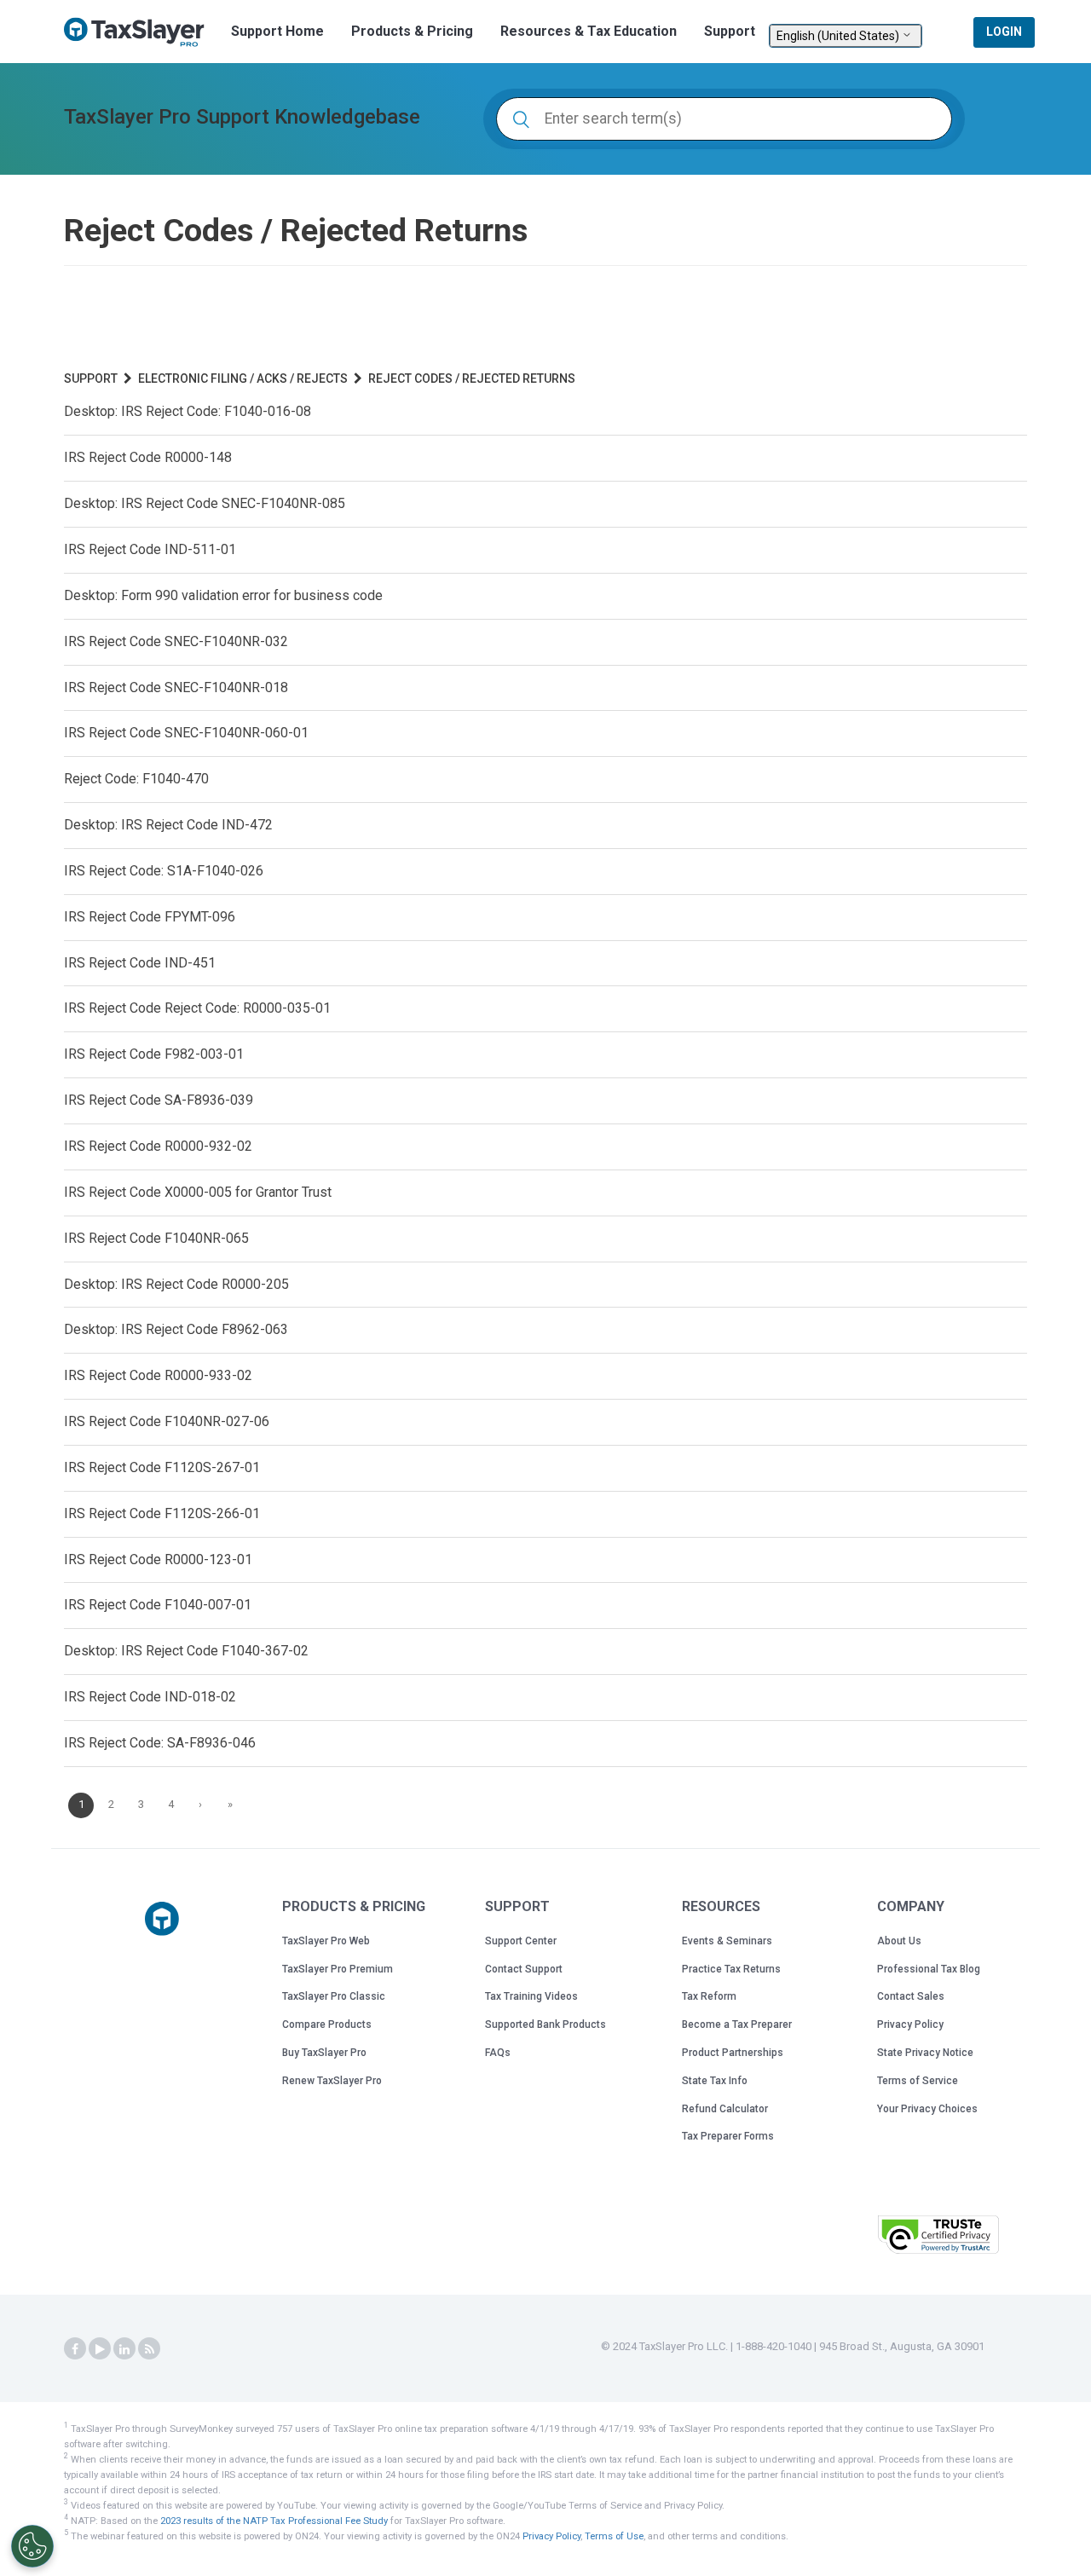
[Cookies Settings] (32, 2546)
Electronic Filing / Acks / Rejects (243, 378)
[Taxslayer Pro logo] (162, 1919)
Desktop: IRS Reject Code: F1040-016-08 (188, 411)
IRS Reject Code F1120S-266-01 (162, 1513)
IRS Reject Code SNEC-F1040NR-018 (176, 687)
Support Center (521, 1941)
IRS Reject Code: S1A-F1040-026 (164, 871)
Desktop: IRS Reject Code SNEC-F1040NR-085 (205, 503)
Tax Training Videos (531, 1996)
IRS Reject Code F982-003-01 (154, 1054)
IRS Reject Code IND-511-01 (150, 549)
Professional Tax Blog (929, 1969)
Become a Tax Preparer (737, 2024)
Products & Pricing (412, 31)
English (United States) (839, 36)
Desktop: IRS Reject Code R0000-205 (176, 1284)
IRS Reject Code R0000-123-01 (158, 1559)
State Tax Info (715, 2081)
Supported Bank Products (545, 2024)
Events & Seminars (727, 1941)
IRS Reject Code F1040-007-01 (158, 1605)
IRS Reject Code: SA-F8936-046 (160, 1743)
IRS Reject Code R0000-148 (148, 457)
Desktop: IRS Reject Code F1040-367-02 (186, 1651)
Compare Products (327, 2024)
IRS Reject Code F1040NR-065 (156, 1238)
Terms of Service (918, 2081)
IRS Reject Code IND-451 (140, 963)
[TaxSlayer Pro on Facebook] (75, 2349)
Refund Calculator (725, 2109)
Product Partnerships (733, 2053)
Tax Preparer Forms (728, 2136)
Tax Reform (709, 1996)
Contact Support (524, 1969)
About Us (899, 1941)
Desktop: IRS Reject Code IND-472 (168, 825)
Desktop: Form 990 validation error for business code (223, 595)
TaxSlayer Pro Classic (334, 1996)
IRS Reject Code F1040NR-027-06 (167, 1421)
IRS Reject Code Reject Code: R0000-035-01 (197, 1008)
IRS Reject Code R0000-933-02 (158, 1375)
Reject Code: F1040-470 (136, 779)
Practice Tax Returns (731, 1969)
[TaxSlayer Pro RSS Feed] (149, 2349)
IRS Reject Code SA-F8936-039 (159, 1100)
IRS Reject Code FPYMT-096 (150, 917)
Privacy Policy (910, 2024)
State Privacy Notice (925, 2053)
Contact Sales (911, 1996)
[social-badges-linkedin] (124, 2349)
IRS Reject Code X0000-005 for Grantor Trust (198, 1192)
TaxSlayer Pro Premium (338, 1969)
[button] (822, 2233)
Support (730, 31)
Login (1004, 32)
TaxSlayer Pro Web (326, 1941)
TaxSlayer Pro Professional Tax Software (141, 32)
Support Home (277, 31)
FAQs (498, 2053)
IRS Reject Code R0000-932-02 (158, 1146)
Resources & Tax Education (589, 31)
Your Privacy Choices (927, 2109)
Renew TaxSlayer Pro (332, 2081)
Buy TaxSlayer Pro (324, 2053)
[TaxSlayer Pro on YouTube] (100, 2349)
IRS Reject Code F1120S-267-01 (162, 1467)
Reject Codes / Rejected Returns (472, 378)
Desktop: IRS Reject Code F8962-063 (176, 1329)
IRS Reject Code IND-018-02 (150, 1697)
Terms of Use (614, 2536)
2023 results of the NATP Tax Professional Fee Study (274, 2521)
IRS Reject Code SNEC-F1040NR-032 (176, 641)
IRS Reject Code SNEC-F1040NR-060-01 (186, 733)
